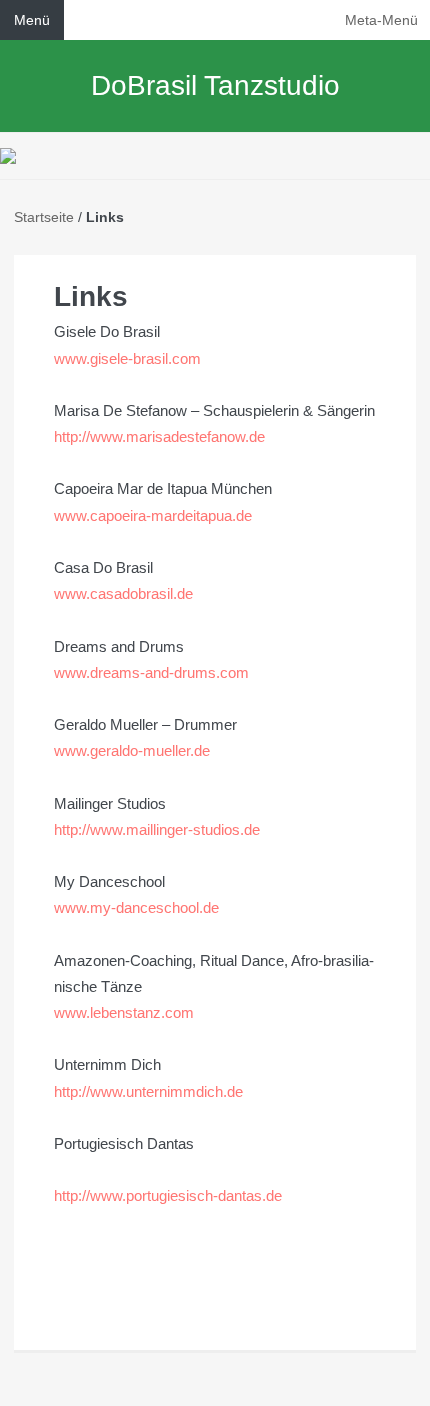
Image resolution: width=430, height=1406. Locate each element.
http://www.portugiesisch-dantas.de (168, 1195)
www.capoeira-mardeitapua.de (153, 515)
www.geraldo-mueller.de (132, 750)
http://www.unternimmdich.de (148, 1091)
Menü (32, 20)
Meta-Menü (381, 20)
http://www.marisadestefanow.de (159, 436)
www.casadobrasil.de (123, 593)
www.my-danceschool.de (136, 907)
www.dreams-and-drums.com (151, 672)
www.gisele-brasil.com (127, 358)
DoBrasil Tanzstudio (215, 85)
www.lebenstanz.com (124, 1012)
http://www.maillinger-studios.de (157, 829)
